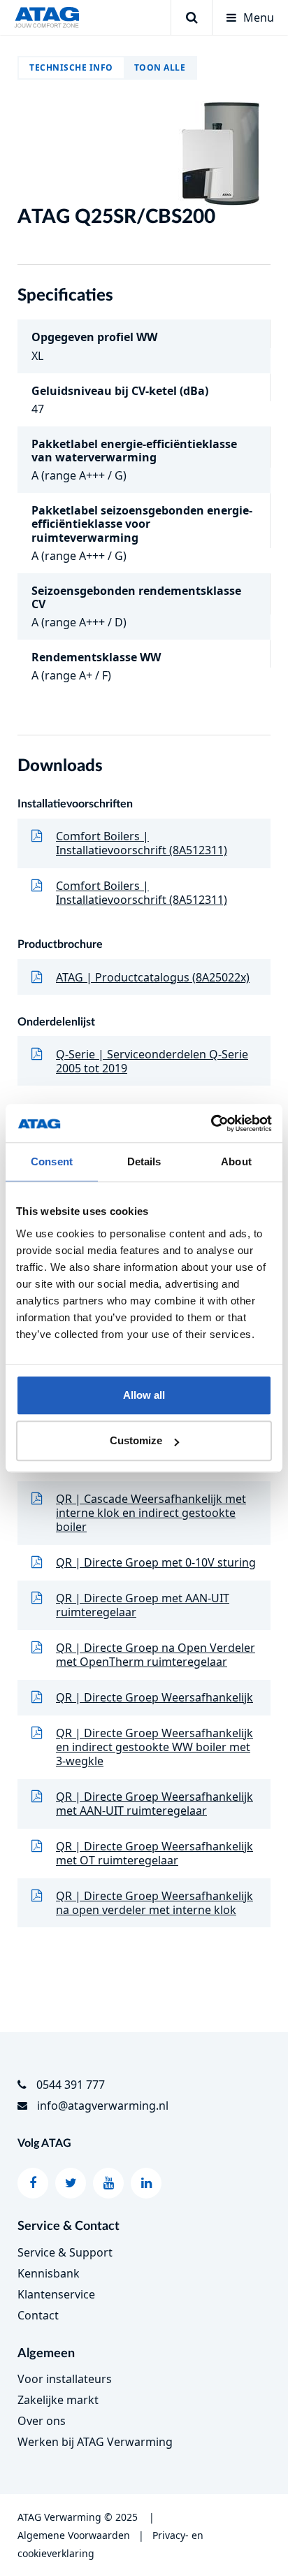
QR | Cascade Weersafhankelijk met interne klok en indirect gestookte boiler (151, 1513)
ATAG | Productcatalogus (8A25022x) (153, 977)
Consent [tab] (52, 1161)
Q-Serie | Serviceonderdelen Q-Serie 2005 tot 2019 (152, 1061)
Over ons (42, 2421)
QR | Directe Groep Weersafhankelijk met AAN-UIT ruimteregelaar (154, 1804)
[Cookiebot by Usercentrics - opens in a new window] (211, 1123)
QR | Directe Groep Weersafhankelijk (154, 1697)
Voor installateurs (65, 2379)
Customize (136, 1440)
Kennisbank (49, 2273)
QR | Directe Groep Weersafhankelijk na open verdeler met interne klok (154, 1903)
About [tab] (236, 1161)
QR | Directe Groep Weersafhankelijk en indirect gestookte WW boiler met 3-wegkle (154, 1747)
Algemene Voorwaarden (74, 2535)
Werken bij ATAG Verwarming (95, 2442)
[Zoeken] (191, 17)
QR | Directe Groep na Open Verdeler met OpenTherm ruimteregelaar (156, 1655)
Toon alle (160, 67)
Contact (38, 2315)
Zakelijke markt (58, 2400)
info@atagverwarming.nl (103, 2106)
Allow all (144, 1395)
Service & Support (65, 2252)
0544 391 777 (71, 2085)
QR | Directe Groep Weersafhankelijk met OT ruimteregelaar (154, 1853)
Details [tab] (144, 1161)
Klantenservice (56, 2294)
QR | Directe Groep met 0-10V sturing (156, 1562)
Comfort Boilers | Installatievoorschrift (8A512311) (142, 843)
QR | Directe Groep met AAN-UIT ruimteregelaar (143, 1605)
